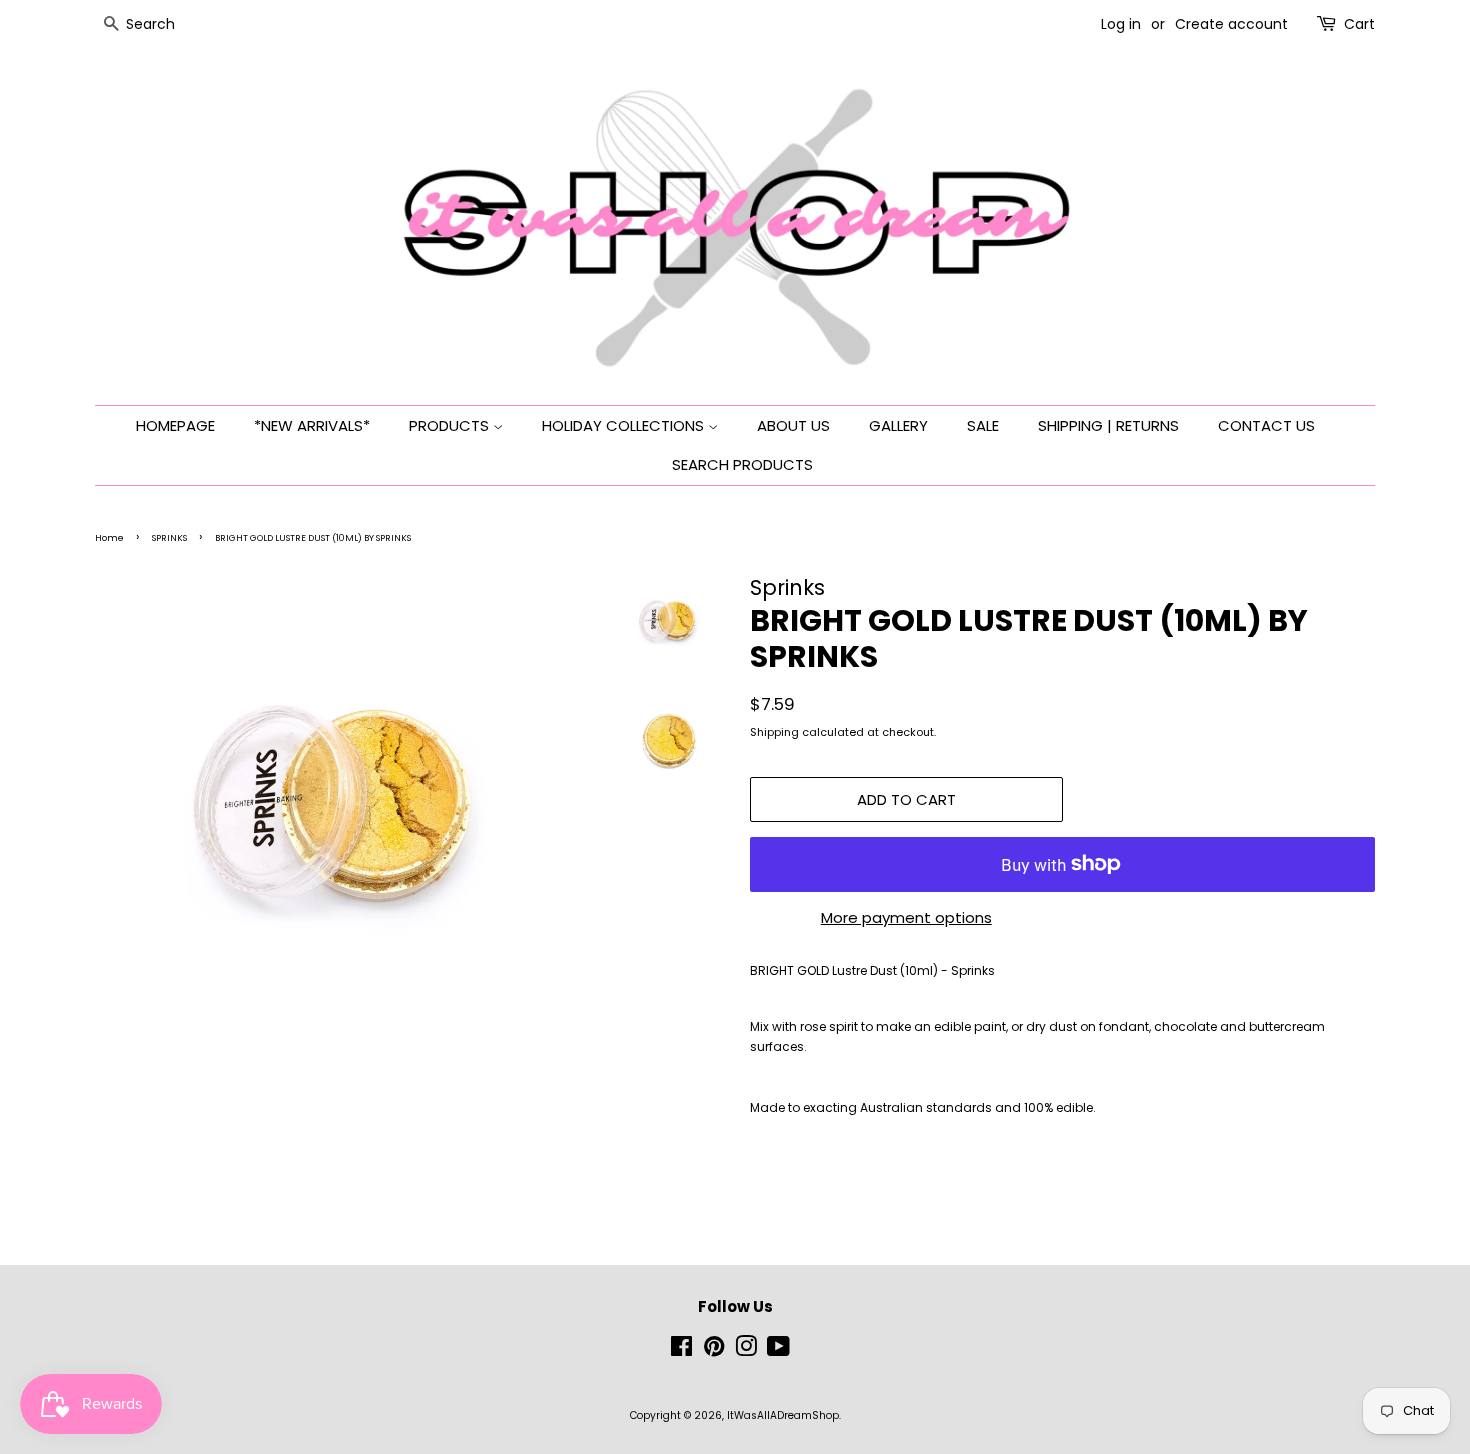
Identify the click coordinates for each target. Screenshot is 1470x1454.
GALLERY (898, 425)
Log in (1121, 24)
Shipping (774, 732)
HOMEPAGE (175, 425)
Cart (1359, 24)
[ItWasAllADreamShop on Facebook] (681, 1351)
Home (109, 538)
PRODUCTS (451, 425)
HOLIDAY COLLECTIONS (625, 425)
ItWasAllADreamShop (783, 1415)
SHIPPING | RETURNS (1108, 425)
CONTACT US (1266, 425)
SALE (983, 425)
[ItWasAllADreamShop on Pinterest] (714, 1351)
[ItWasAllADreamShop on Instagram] (746, 1351)
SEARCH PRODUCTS (742, 464)
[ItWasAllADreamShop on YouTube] (778, 1351)
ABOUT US (793, 425)
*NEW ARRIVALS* (312, 425)
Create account (1231, 24)
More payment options (906, 917)
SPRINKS (169, 538)
